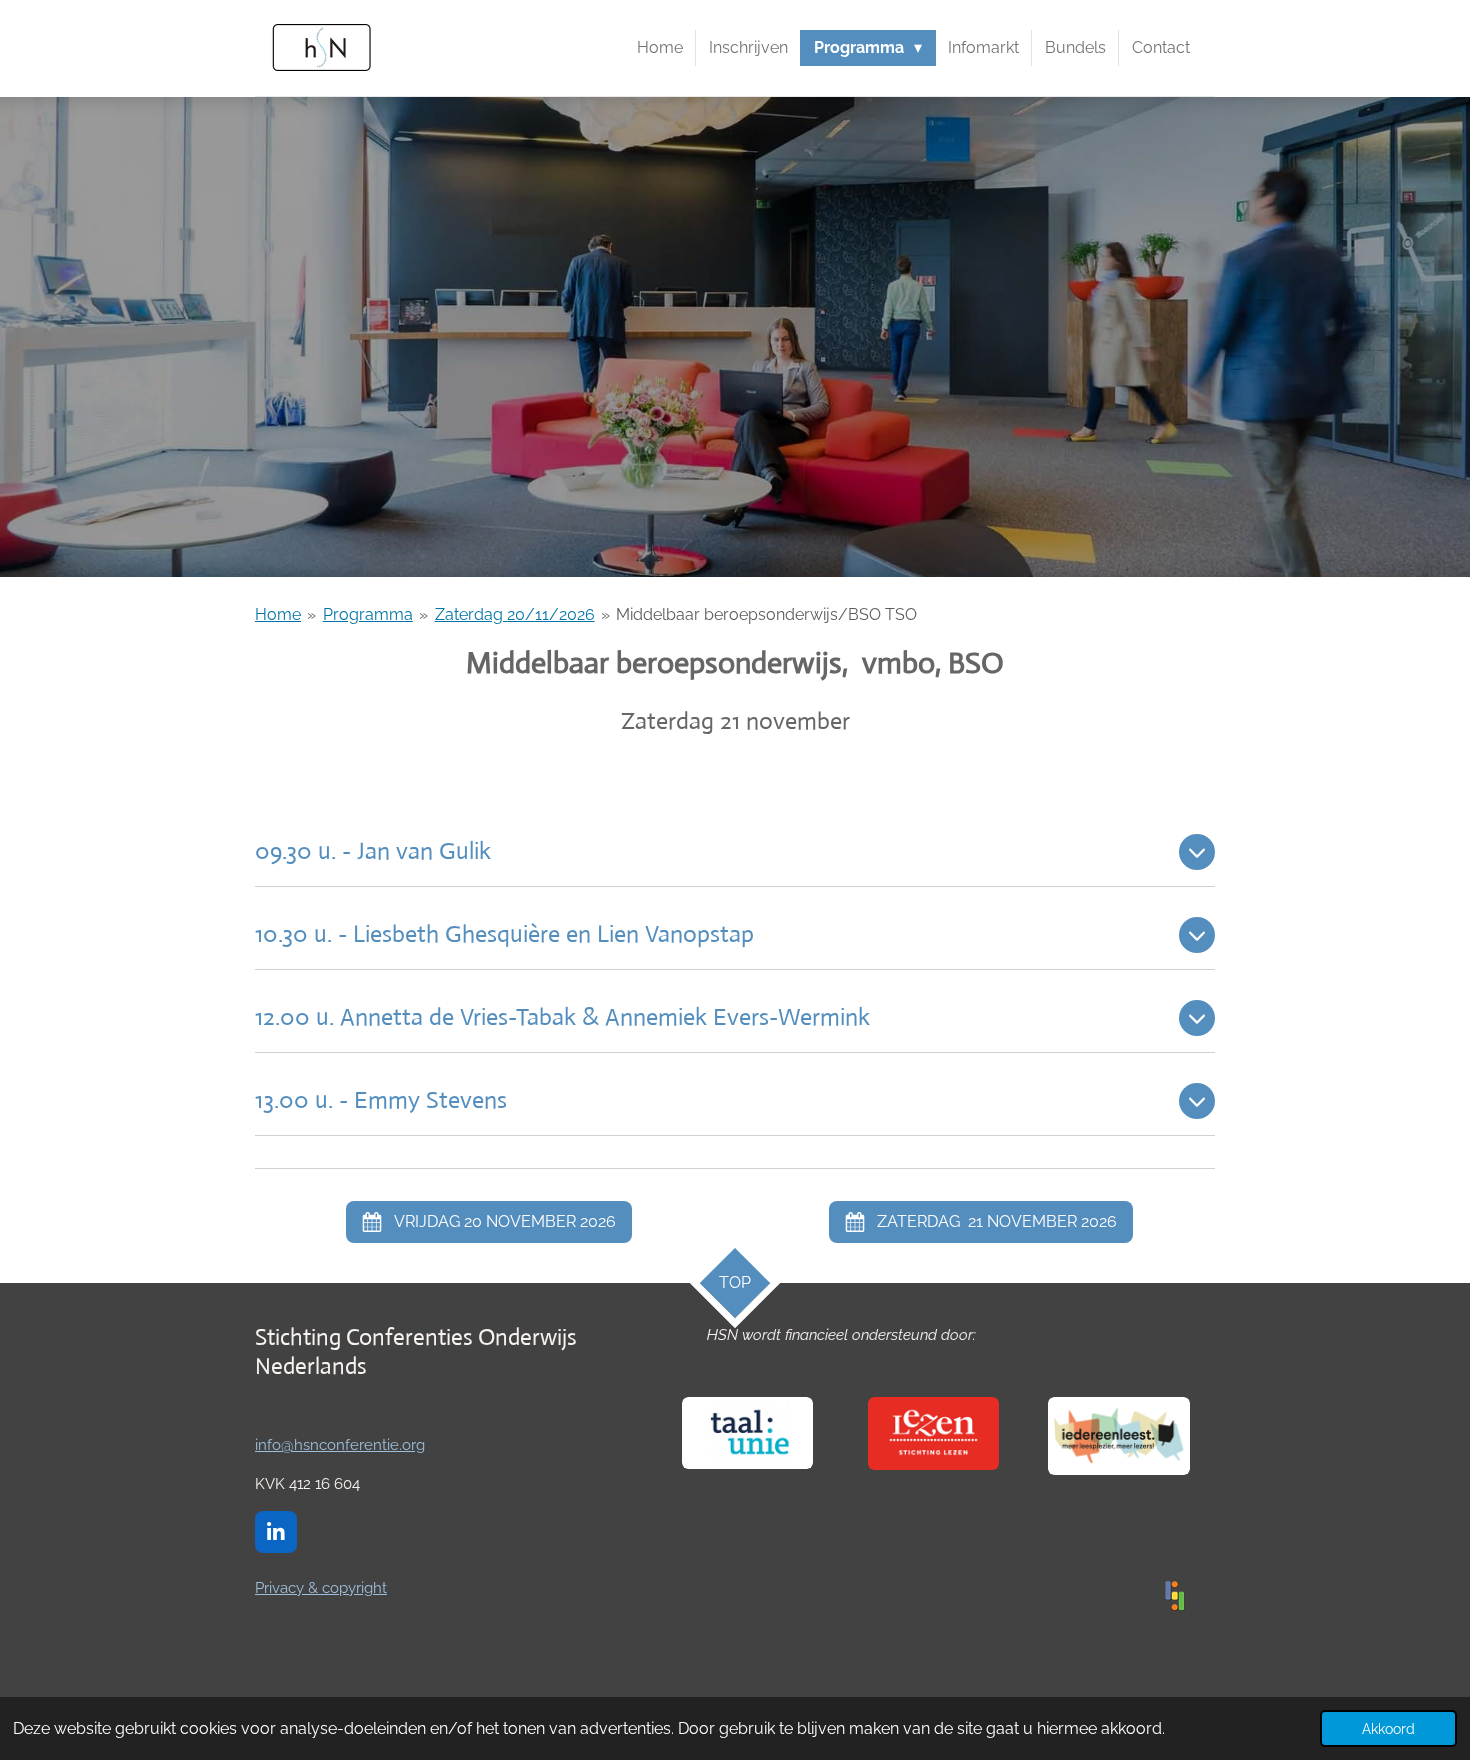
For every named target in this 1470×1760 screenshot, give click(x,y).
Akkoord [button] (1388, 1728)
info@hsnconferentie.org (340, 1445)
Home (278, 614)
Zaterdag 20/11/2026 (515, 614)
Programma (368, 614)
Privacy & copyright (321, 1588)
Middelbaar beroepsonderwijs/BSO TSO (766, 614)
